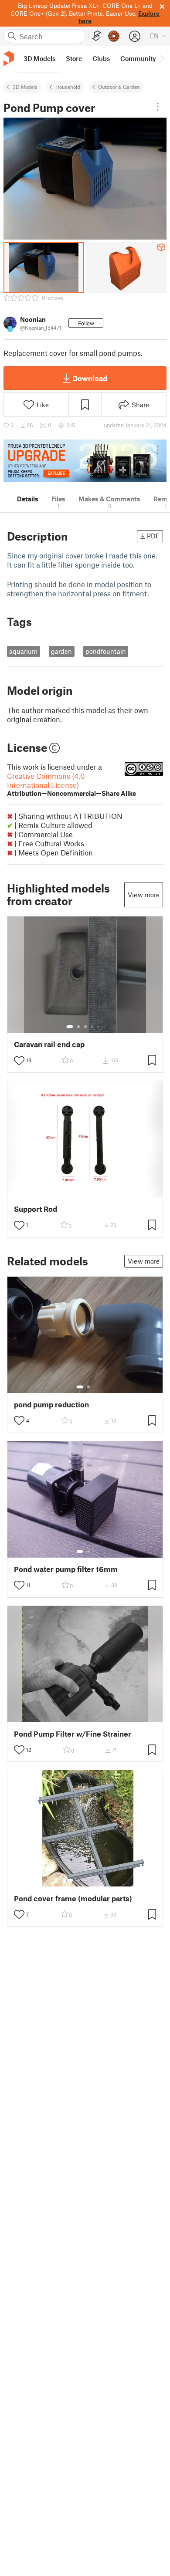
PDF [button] (153, 536)
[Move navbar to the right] (161, 59)
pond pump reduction (51, 1405)
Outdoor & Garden (119, 87)
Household (68, 87)
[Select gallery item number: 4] (92, 1027)
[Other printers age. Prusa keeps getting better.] (85, 461)
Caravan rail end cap (49, 1044)
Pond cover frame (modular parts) (73, 1898)
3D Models (25, 87)
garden (61, 651)
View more (144, 895)
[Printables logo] (9, 59)
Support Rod (36, 1209)
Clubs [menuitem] (101, 58)
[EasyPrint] (97, 36)
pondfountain (106, 651)
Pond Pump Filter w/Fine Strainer (73, 1734)
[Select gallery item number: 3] (85, 1027)
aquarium (23, 651)
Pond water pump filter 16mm (66, 1569)
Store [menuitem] (74, 58)
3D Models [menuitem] (39, 58)
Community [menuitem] (138, 58)
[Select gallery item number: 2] (78, 1027)
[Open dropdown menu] (158, 107)
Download (90, 378)
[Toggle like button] (19, 1061)
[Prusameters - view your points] (114, 36)
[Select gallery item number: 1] (70, 1027)
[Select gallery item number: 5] (99, 1027)
